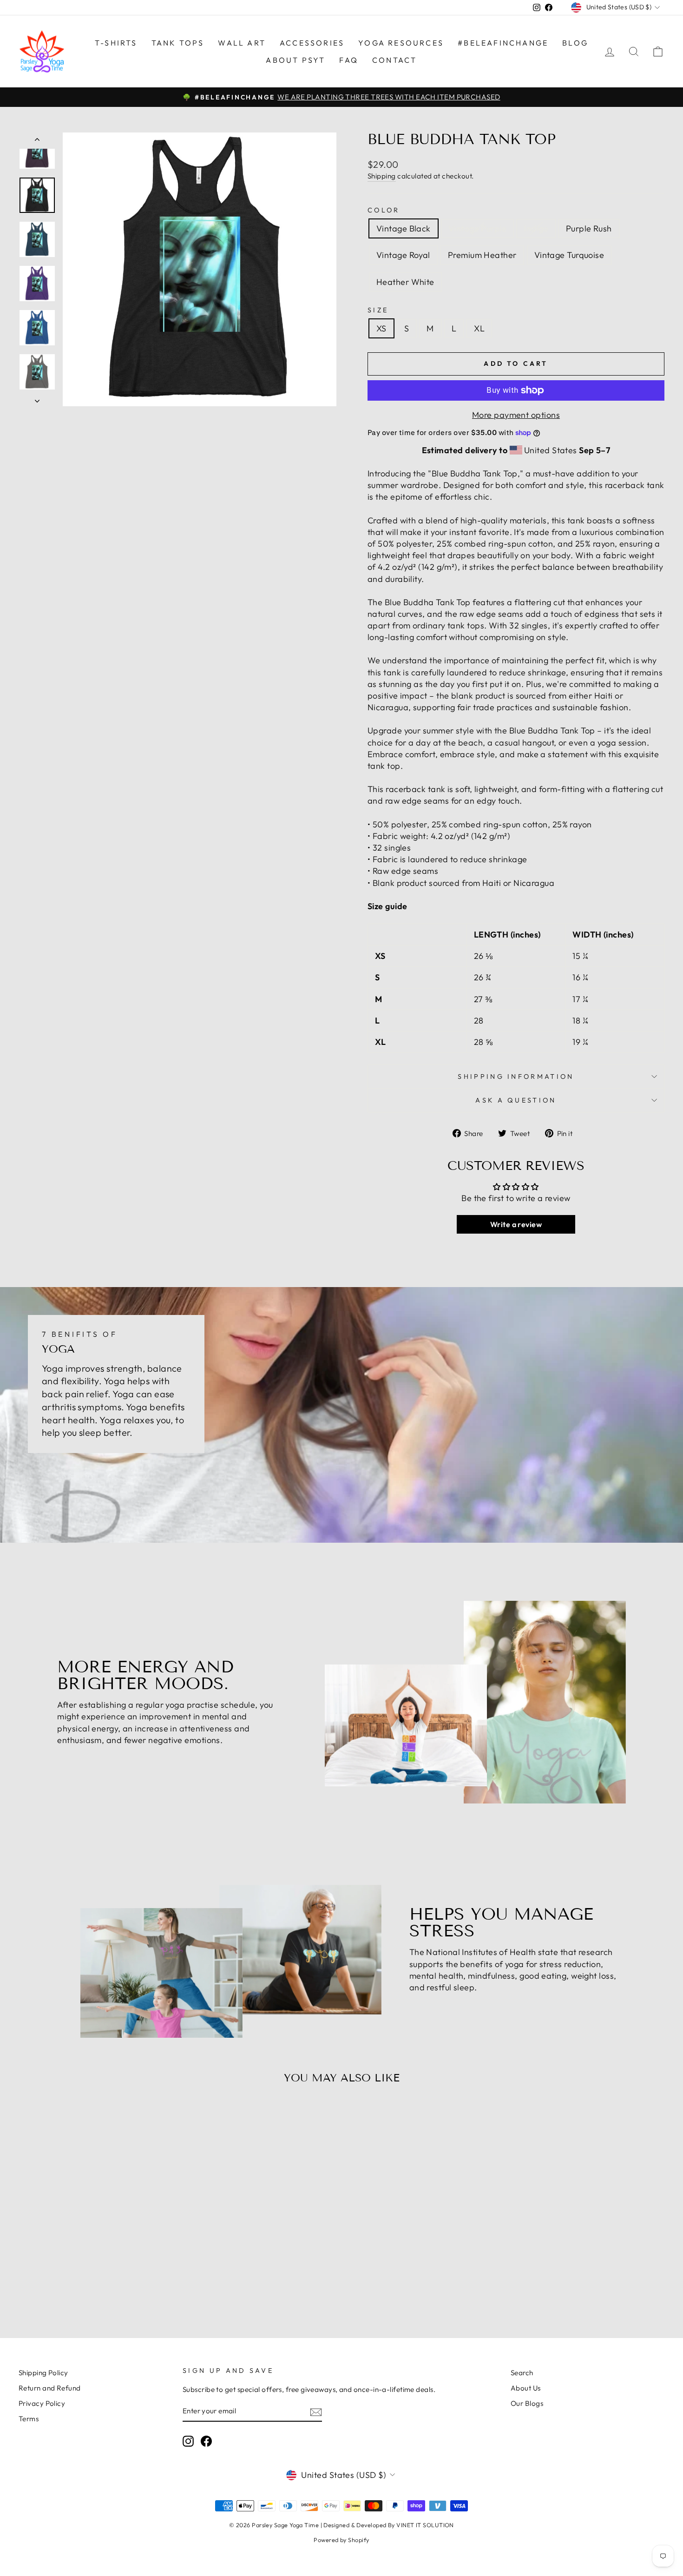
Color (384, 210)
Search (522, 2373)
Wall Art (242, 43)
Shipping (382, 176)
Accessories (312, 43)
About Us (526, 2388)
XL (479, 328)
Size (378, 310)
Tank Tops (178, 43)
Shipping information (516, 1077)
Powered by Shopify (341, 2540)
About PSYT (296, 60)
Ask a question (516, 1100)
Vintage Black (404, 228)
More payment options (516, 415)
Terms (29, 2419)
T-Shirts (116, 43)
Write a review (516, 1224)
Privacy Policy (42, 2403)
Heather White (405, 282)
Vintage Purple (477, 228)
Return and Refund (50, 2388)
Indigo (536, 228)
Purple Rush (589, 228)
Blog (575, 43)
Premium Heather (482, 255)
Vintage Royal (403, 255)
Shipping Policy (43, 2373)
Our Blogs (527, 2403)
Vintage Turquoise (569, 255)
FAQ (349, 60)
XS (381, 328)
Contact (394, 60)
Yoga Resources (401, 43)
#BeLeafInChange (503, 43)
